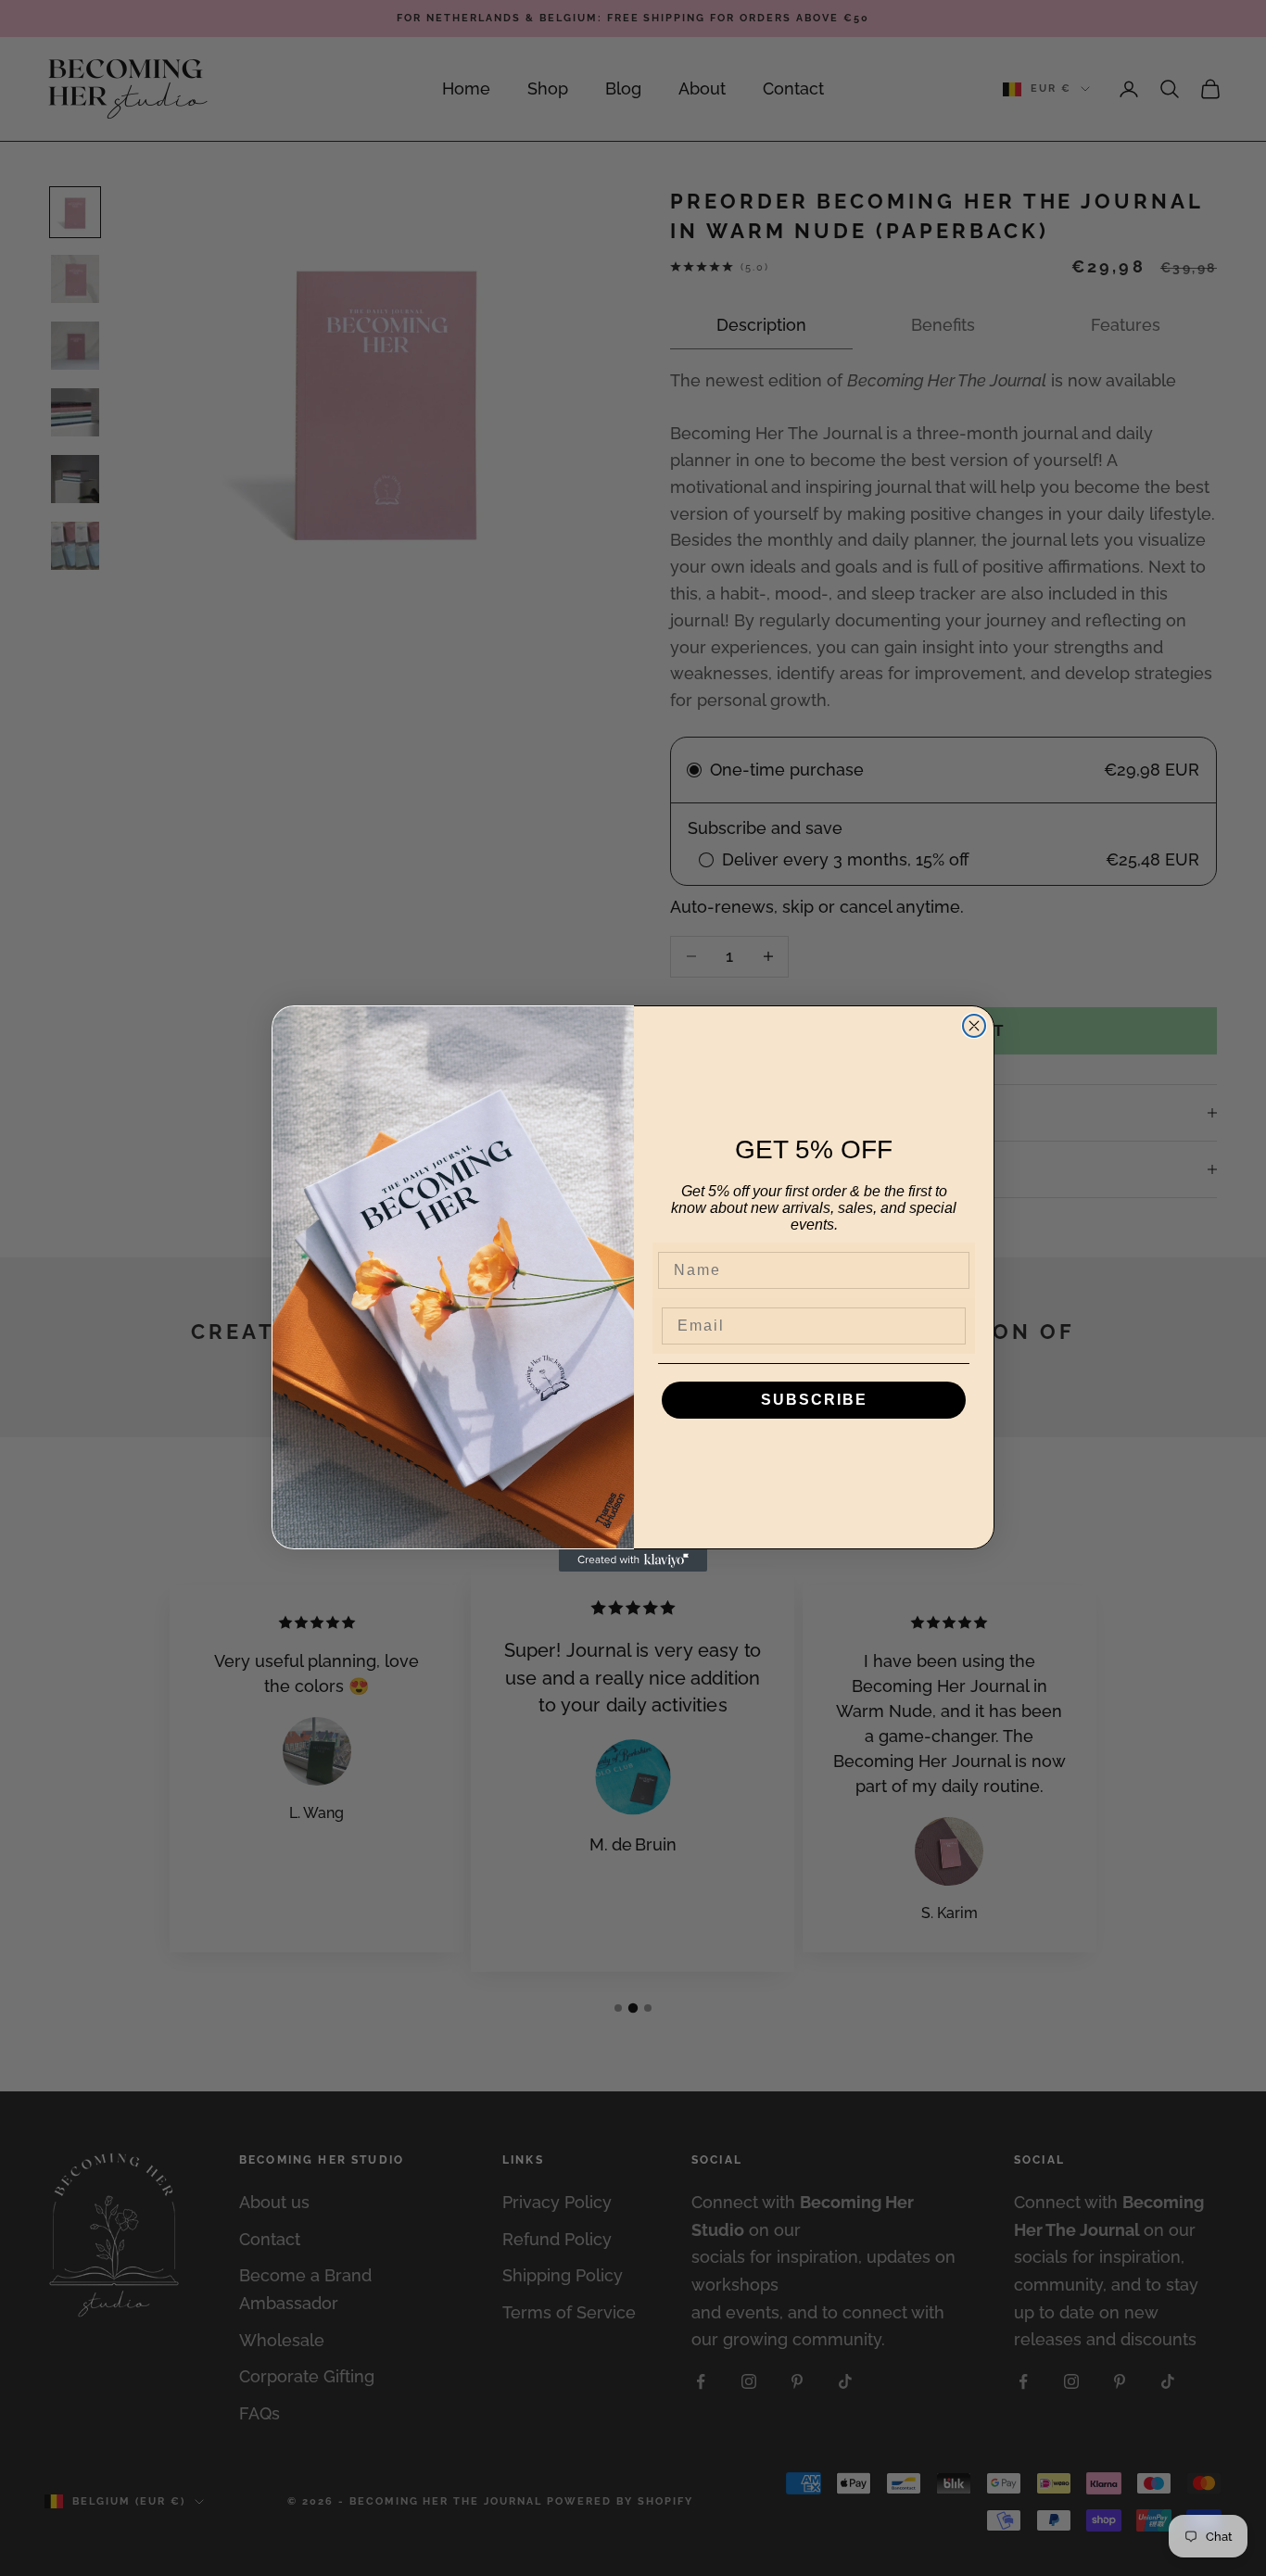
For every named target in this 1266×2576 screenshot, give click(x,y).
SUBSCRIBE (814, 1400)
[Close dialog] (974, 1026)
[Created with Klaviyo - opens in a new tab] (633, 1560)
